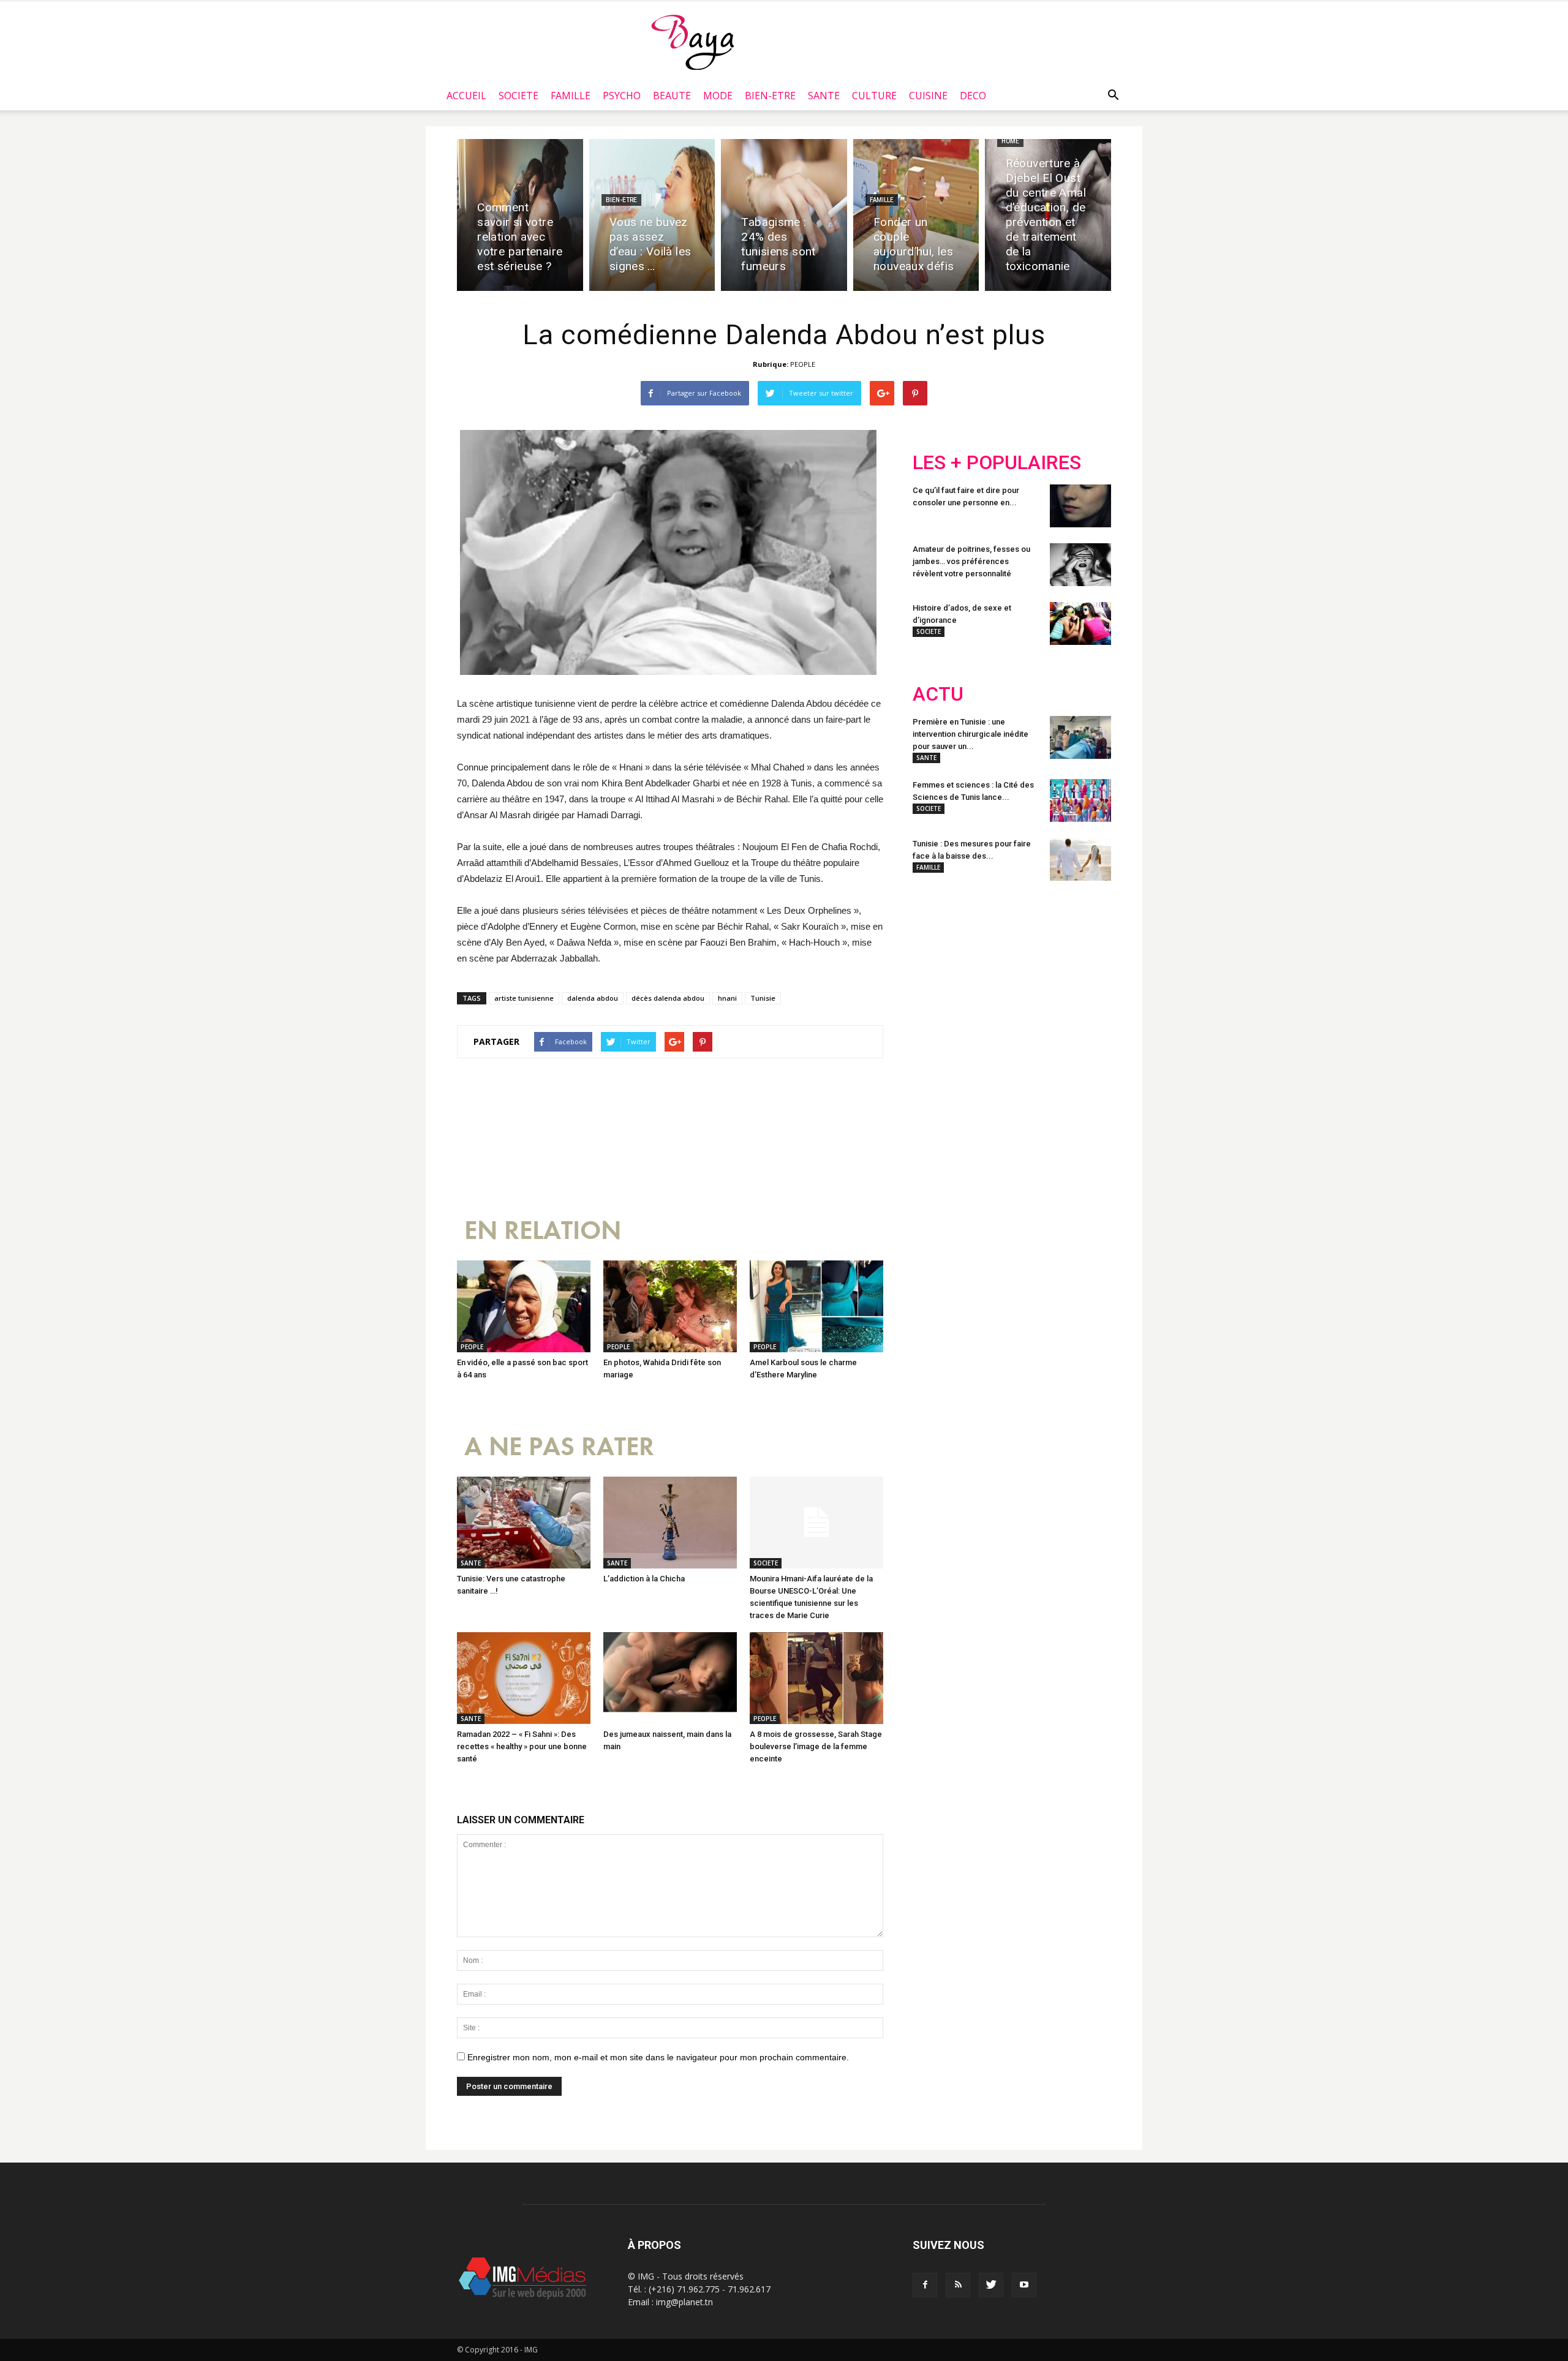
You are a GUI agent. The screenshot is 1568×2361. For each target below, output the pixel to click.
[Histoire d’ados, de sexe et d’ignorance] (1080, 623)
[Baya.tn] (692, 42)
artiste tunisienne (524, 998)
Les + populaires (997, 463)
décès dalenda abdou (668, 998)
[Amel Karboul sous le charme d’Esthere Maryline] (816, 1306)
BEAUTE (672, 96)
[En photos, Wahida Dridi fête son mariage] (670, 1306)
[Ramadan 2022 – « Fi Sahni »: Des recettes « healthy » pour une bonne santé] (524, 1678)
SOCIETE (518, 96)
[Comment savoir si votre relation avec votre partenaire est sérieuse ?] (520, 215)
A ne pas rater (559, 1447)
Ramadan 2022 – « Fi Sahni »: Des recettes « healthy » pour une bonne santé (522, 1746)
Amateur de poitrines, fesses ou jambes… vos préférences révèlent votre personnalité (971, 561)
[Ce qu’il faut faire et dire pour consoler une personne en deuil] (1080, 506)
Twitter (982, 970)
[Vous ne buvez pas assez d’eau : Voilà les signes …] (652, 215)
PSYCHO (622, 96)
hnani (727, 998)
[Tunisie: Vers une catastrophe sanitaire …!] (524, 1523)
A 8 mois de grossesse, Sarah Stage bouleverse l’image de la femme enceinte (816, 1746)
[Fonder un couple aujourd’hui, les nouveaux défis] (916, 215)
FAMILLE (571, 96)
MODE (718, 96)
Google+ (1075, 970)
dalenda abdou (593, 998)
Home (1010, 141)
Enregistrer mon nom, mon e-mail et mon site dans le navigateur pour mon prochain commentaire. (658, 2057)
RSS (1027, 970)
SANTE (824, 96)
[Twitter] (991, 2285)
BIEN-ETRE (770, 96)
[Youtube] (1024, 2285)
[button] (1113, 96)
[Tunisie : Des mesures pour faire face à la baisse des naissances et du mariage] (1080, 859)
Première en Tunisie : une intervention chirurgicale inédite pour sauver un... (971, 734)
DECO (973, 96)
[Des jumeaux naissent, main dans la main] (670, 1678)
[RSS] (958, 2285)
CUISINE (928, 96)
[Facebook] (925, 2285)
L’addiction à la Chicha (644, 1579)
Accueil (466, 96)
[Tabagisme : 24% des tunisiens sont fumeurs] (784, 215)
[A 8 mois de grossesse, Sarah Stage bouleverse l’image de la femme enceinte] (816, 1678)
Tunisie (763, 998)
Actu (938, 694)
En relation (543, 1231)
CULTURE (874, 96)
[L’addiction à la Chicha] (670, 1523)
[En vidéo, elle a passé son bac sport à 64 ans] (524, 1306)
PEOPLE (803, 364)
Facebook (936, 970)
